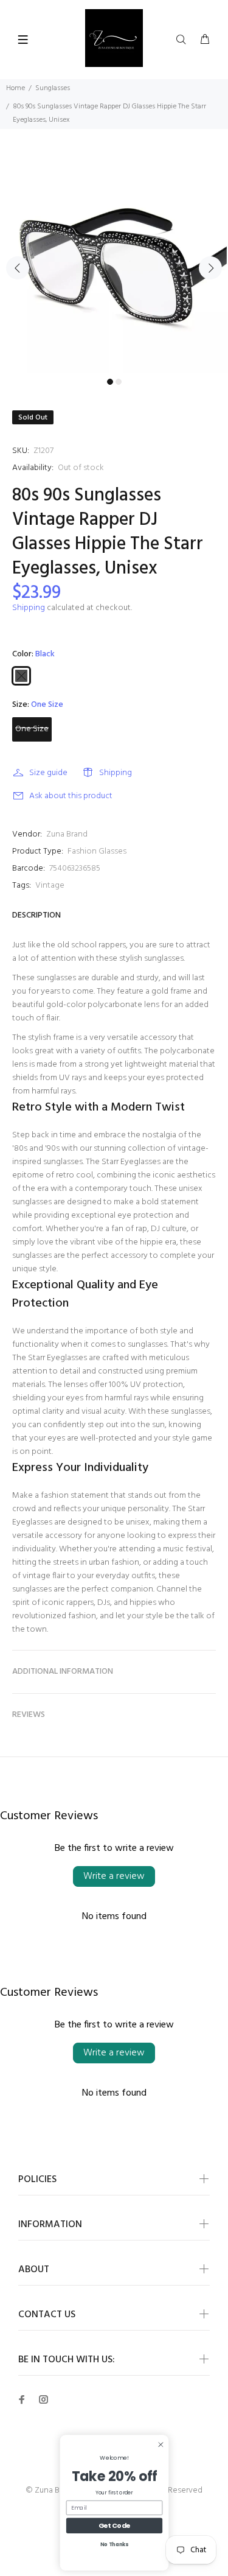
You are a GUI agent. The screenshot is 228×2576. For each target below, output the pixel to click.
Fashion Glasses (97, 851)
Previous (18, 268)
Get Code (114, 2525)
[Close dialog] (160, 2444)
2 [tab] (119, 382)
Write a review (114, 1876)
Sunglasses (53, 88)
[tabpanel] (114, 261)
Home (16, 88)
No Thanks (114, 2544)
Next (210, 268)
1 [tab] (110, 382)
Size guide (48, 773)
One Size (32, 729)
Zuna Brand (67, 834)
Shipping (29, 608)
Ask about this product (71, 796)
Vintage (50, 886)
